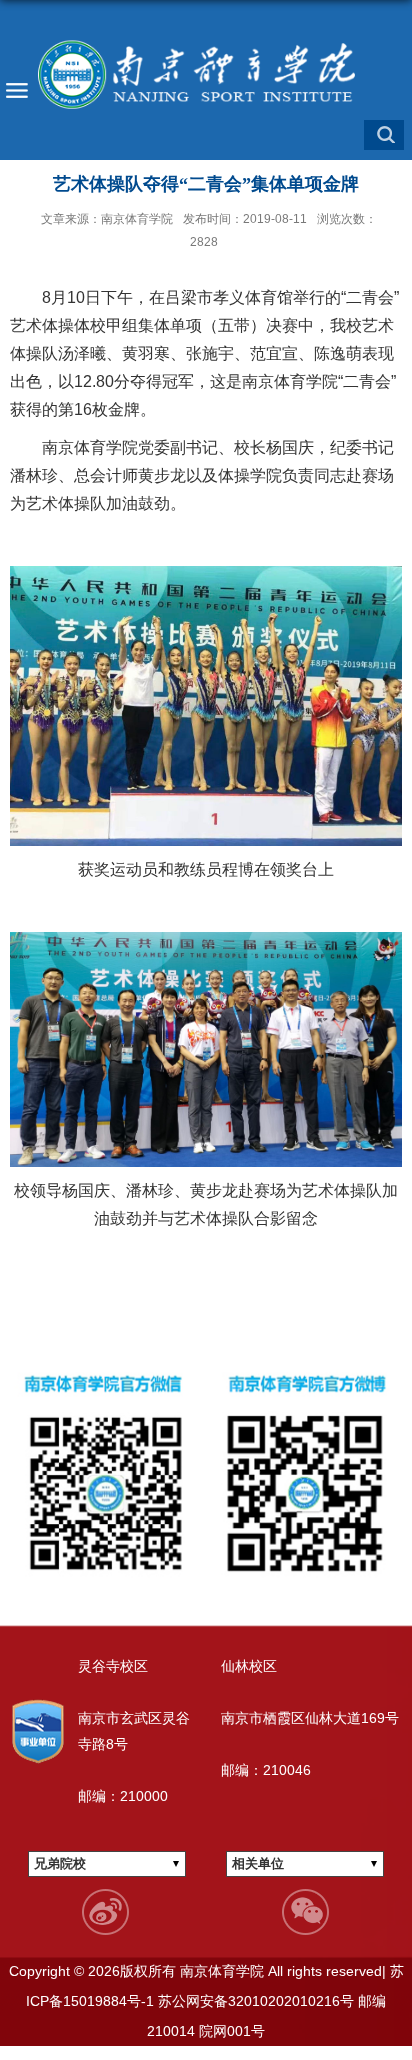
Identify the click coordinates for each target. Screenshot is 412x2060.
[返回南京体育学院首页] (206, 75)
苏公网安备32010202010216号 (254, 2001)
